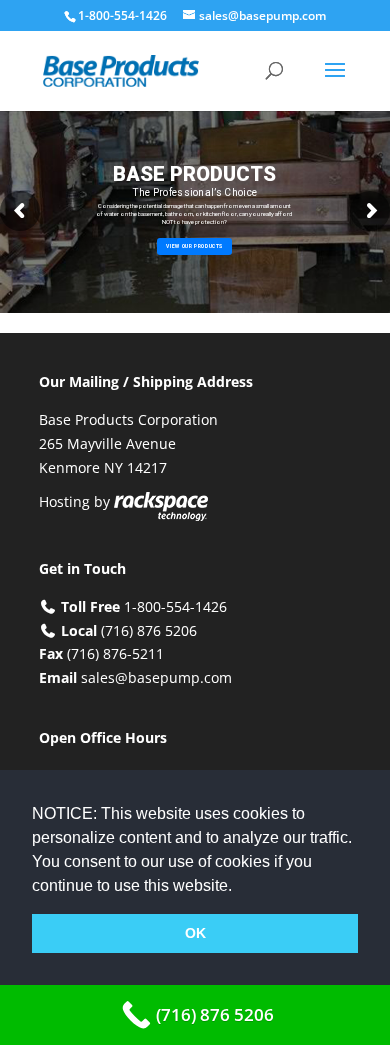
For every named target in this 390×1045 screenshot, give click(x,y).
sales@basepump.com (156, 677)
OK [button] (195, 933)
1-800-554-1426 (124, 15)
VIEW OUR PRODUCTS (194, 246)
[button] (239, 887)
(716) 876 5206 (149, 630)
